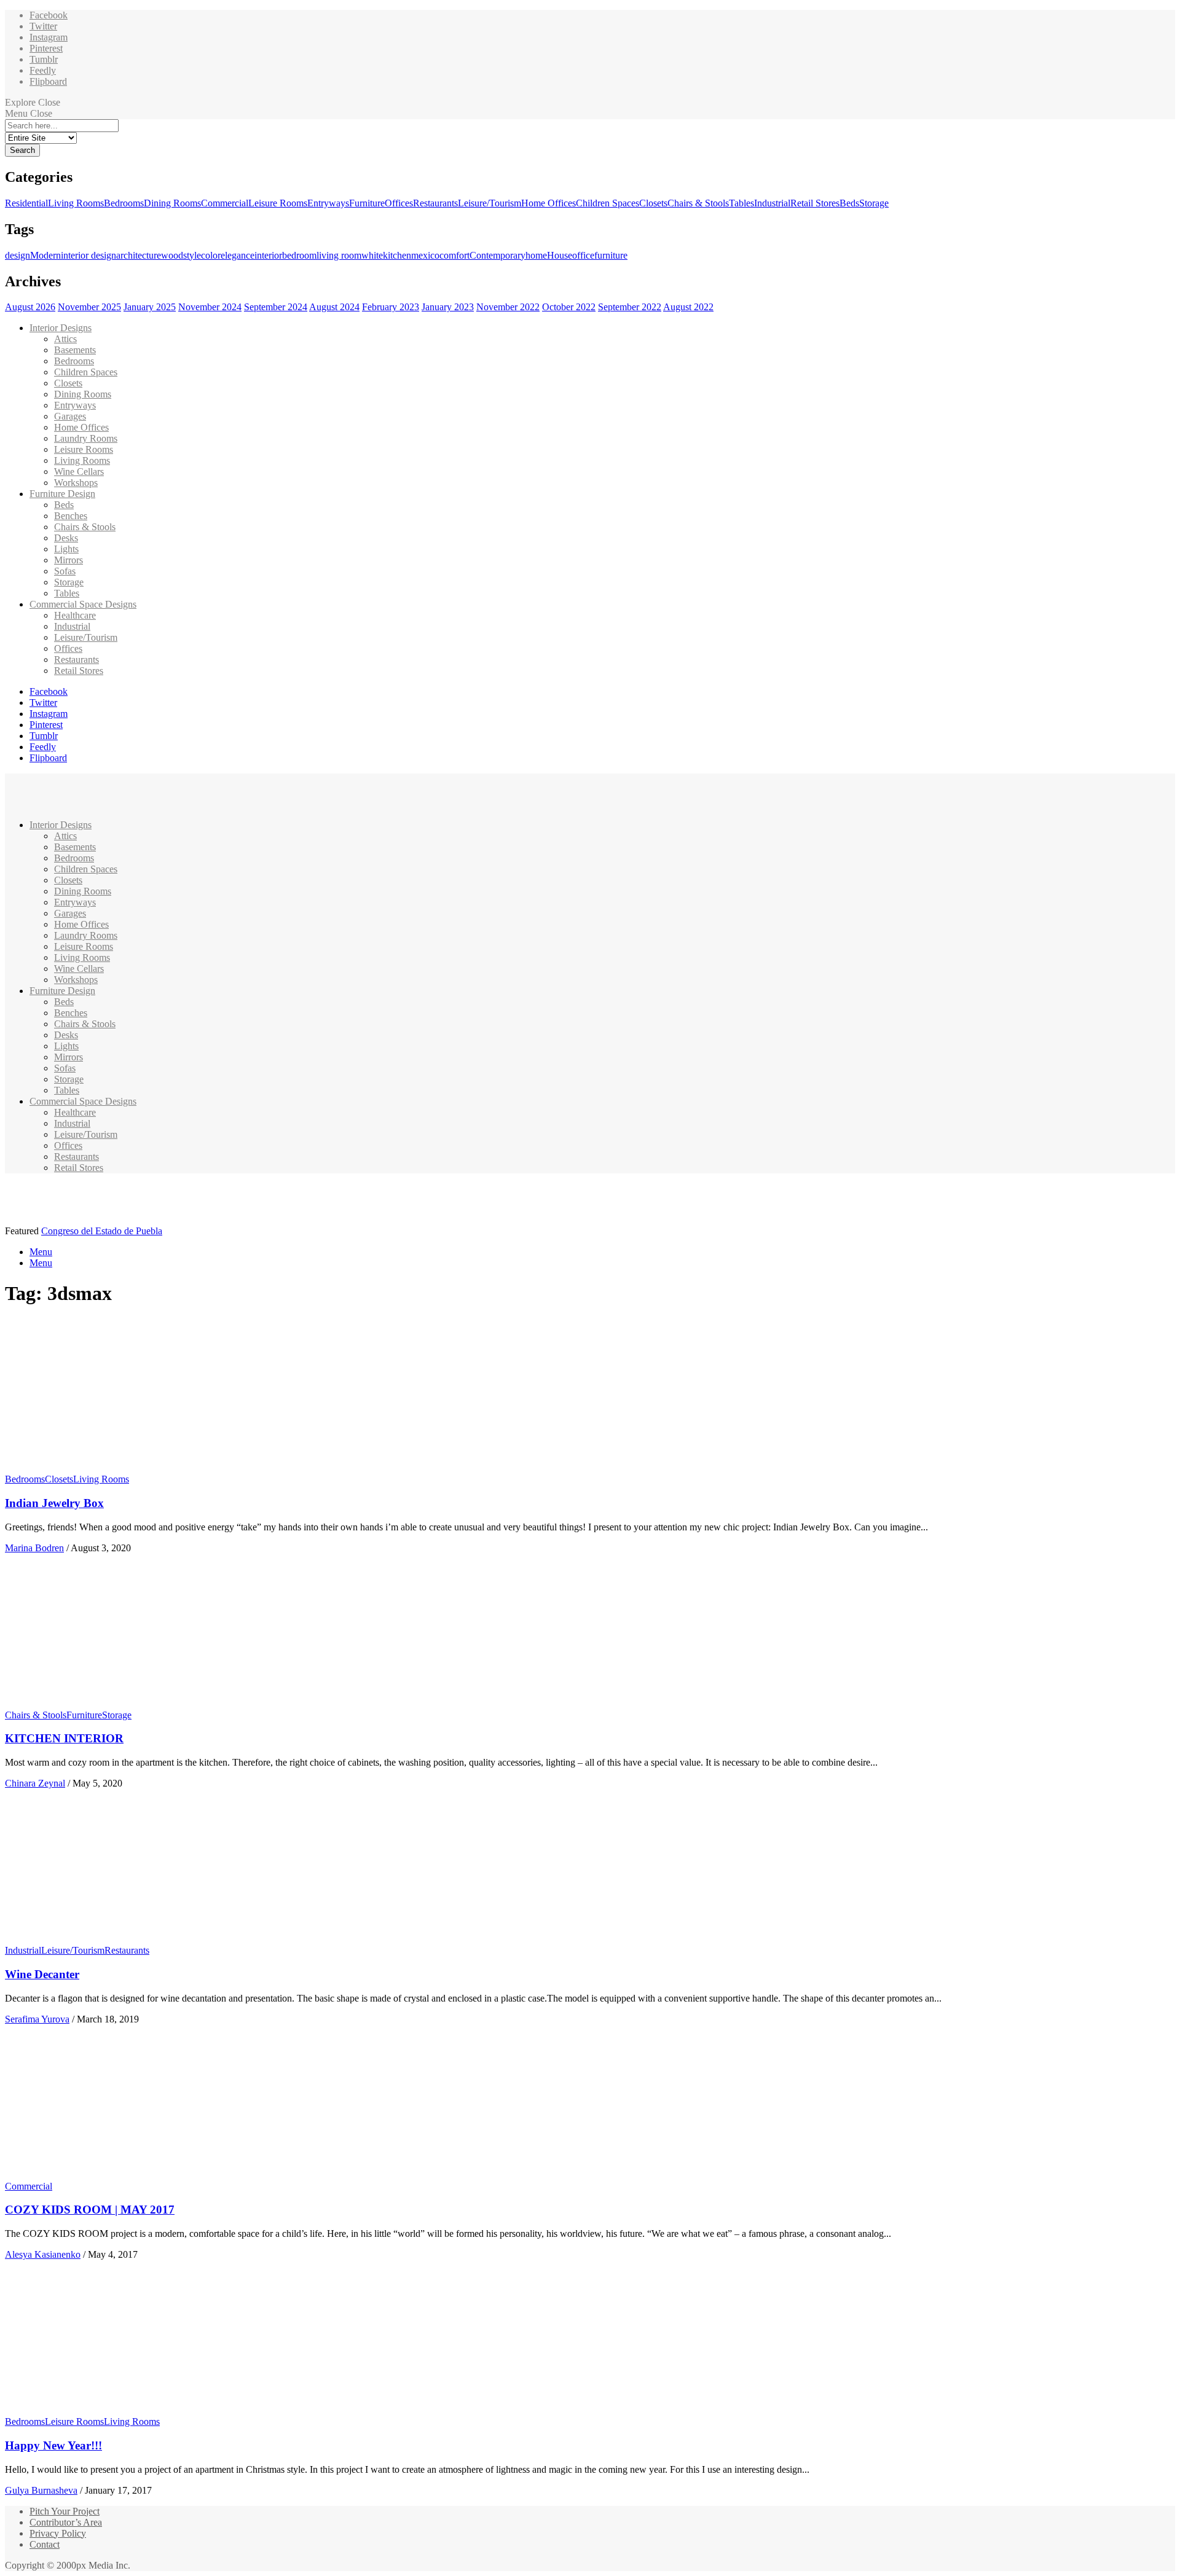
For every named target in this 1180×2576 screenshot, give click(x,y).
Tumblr (44, 59)
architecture (139, 255)
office (583, 255)
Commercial (225, 203)
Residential (26, 203)
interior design (88, 255)
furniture (611, 255)
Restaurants (435, 203)
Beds (849, 203)
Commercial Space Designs (83, 604)
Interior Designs (61, 328)
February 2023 (391, 307)
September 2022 (630, 307)
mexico (425, 255)
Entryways (328, 203)
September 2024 (276, 307)
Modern (45, 255)
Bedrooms (124, 203)
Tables (741, 203)
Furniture (367, 203)
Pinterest (46, 48)
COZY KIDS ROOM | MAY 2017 (90, 2210)
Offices (399, 203)
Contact (45, 2544)
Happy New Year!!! (53, 2445)
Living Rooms (76, 203)
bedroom (299, 255)
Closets (653, 203)
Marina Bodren (34, 1548)
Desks (66, 538)
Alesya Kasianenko (43, 2254)
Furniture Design (62, 494)
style (192, 255)
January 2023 (448, 307)
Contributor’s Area (66, 2522)
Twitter (43, 26)
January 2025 (150, 307)
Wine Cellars (79, 472)
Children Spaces (608, 203)
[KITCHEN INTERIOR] (120, 1704)
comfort (454, 255)
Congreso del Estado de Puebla (102, 1231)
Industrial (772, 203)
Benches (71, 516)
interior (268, 255)
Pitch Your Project (65, 2511)
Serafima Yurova (37, 2019)
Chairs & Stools (698, 203)
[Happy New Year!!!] (120, 2410)
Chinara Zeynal (35, 1783)
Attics (65, 339)
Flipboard (48, 81)
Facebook (49, 15)
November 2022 (508, 307)
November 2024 (210, 307)
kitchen (397, 255)
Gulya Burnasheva (41, 2490)
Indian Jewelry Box (54, 1503)
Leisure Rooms (278, 203)
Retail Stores (815, 203)
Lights (66, 549)
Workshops (76, 483)
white (372, 255)
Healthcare (75, 615)
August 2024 (334, 307)
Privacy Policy (58, 2533)
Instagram (49, 37)
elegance (238, 255)
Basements (75, 350)
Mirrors (69, 560)
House (560, 255)
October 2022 (569, 307)
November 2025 (89, 307)
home (536, 255)
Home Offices (549, 203)
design (18, 255)
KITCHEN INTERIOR (64, 1738)
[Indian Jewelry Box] (120, 1468)
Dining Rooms (172, 203)
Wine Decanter (42, 1974)
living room (339, 255)
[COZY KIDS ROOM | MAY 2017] (120, 2175)
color (211, 255)
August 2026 (30, 307)
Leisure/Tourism (490, 203)
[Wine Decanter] (120, 1939)
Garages (70, 416)
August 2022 (688, 307)
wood (172, 255)
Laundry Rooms (86, 438)
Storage (874, 203)
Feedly (43, 70)
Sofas (65, 571)
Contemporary (498, 255)
